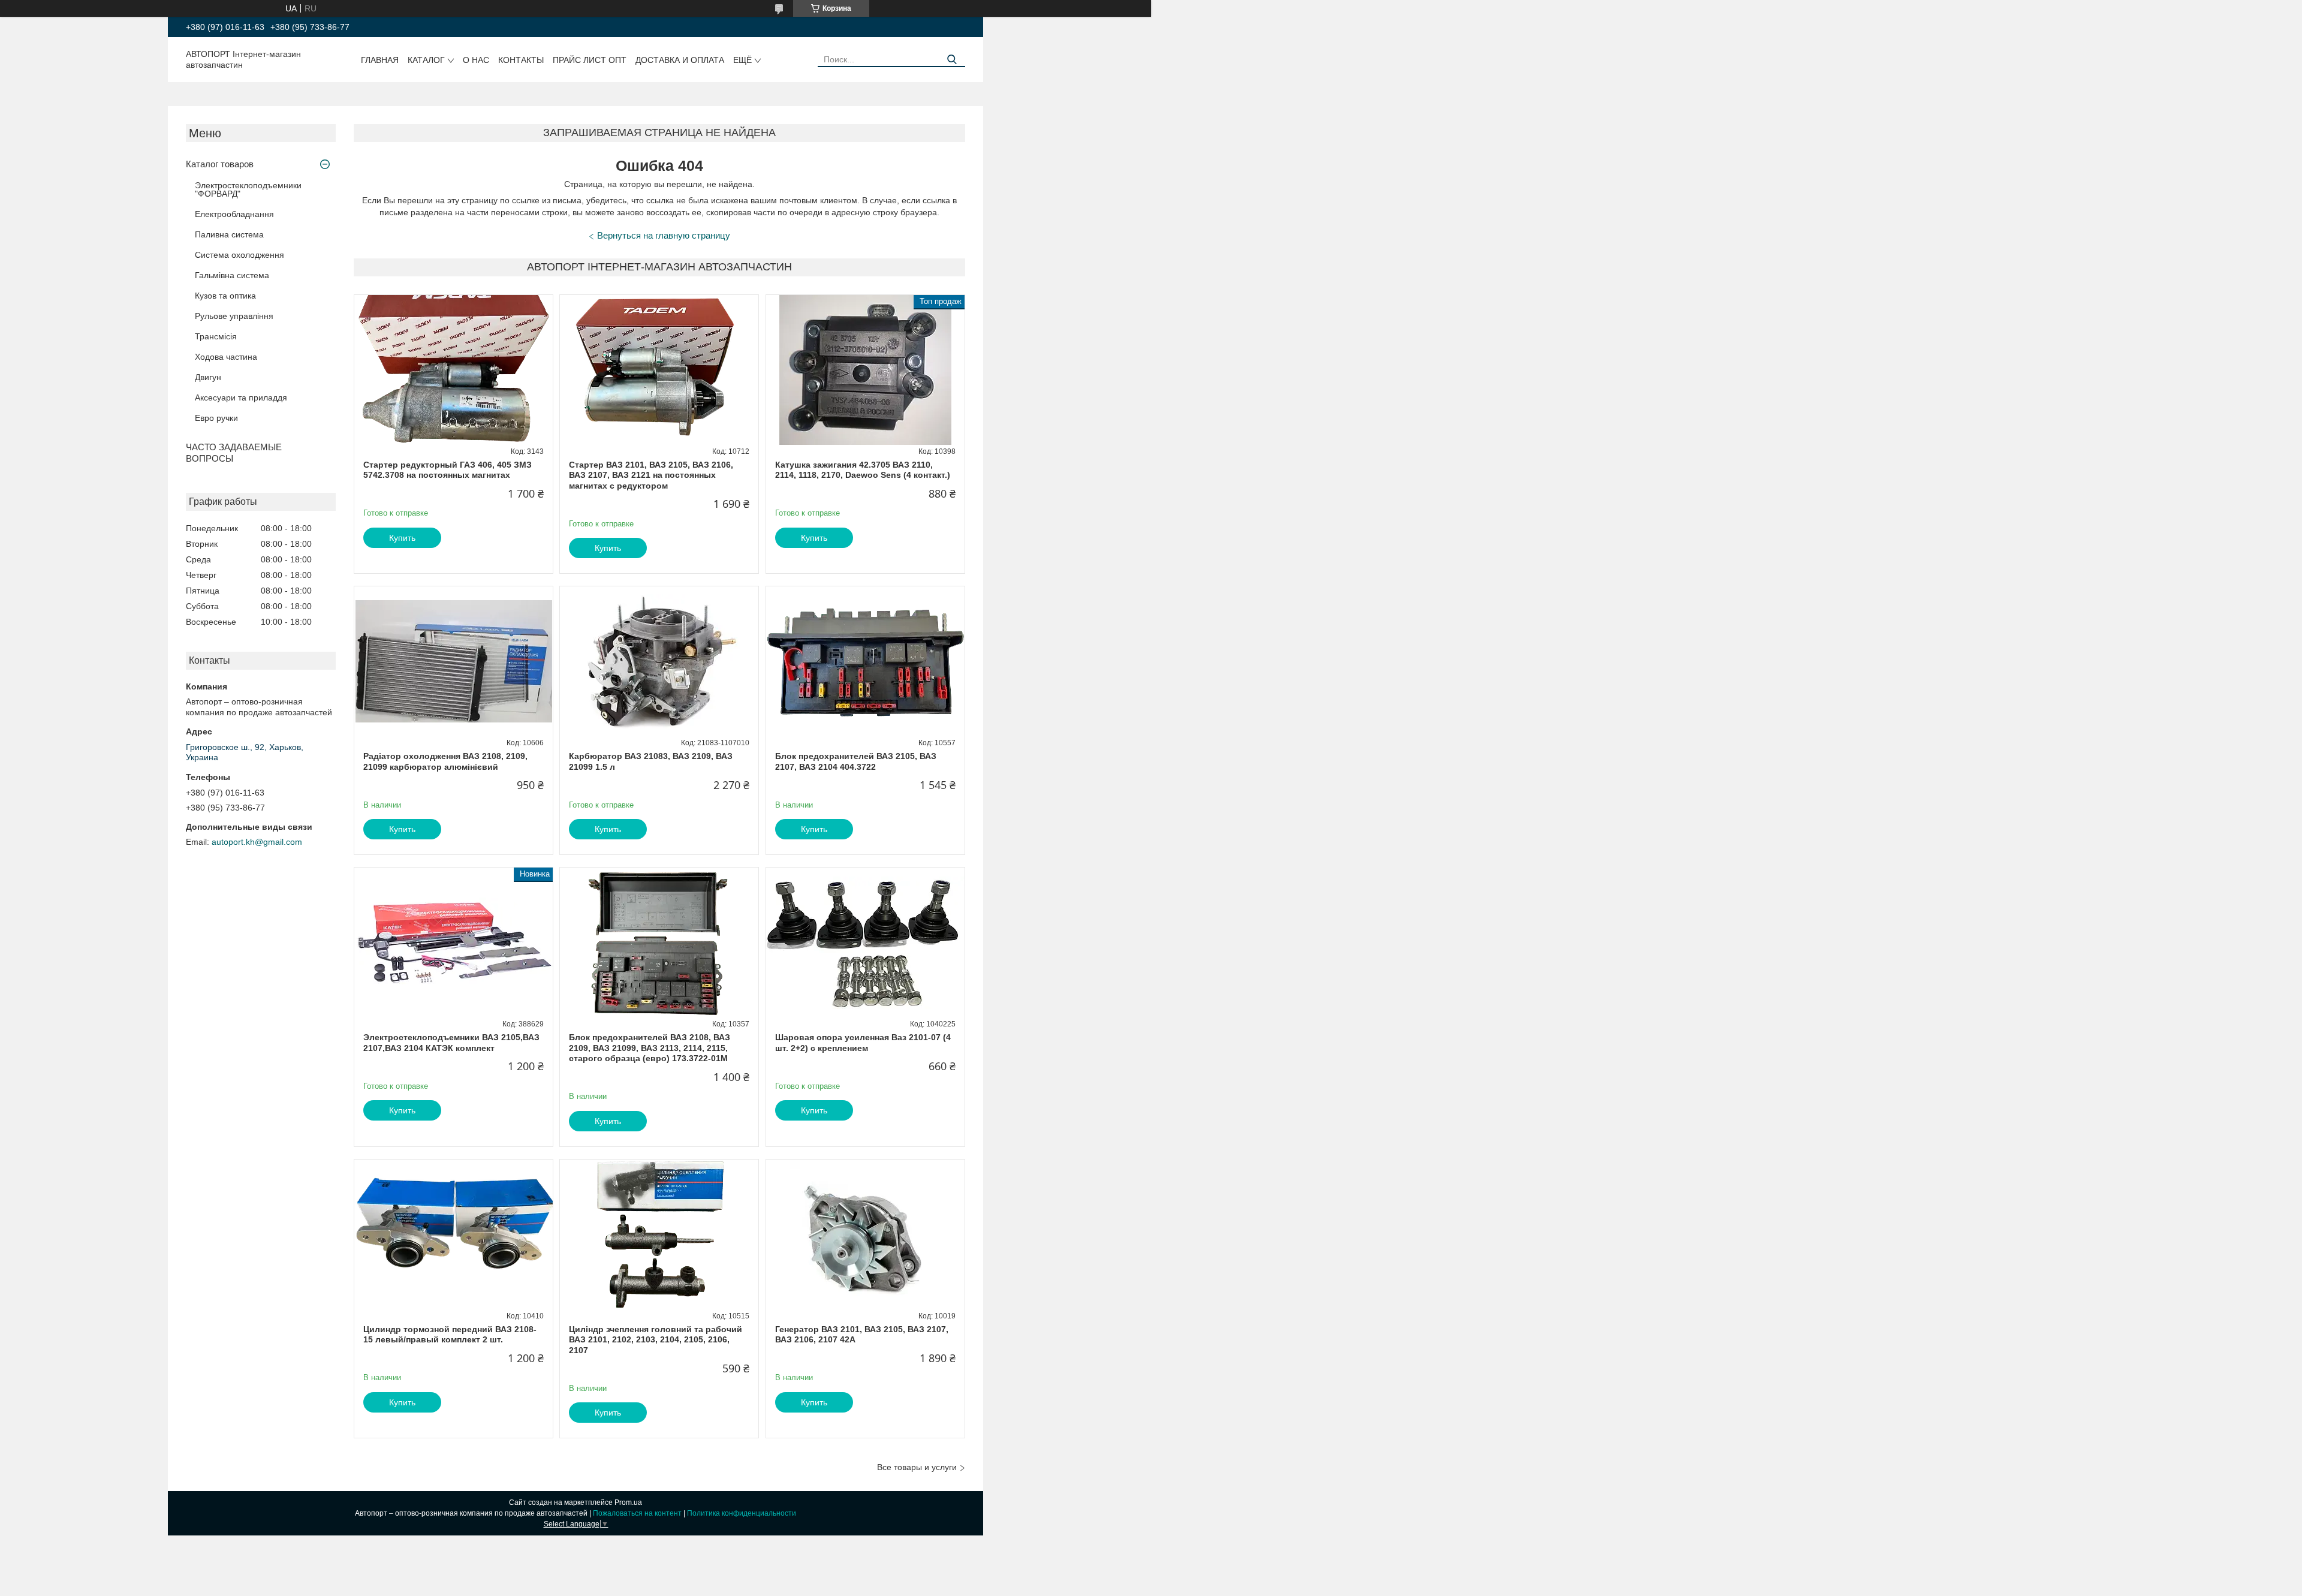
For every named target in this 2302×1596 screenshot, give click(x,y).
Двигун (208, 377)
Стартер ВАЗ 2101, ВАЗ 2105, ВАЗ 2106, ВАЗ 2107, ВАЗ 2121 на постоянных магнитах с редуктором (651, 475)
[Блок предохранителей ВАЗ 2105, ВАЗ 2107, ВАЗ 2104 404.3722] (865, 661)
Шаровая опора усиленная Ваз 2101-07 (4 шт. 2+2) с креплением (863, 1043)
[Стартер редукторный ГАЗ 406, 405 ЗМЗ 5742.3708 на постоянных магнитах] (454, 370)
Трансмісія (216, 336)
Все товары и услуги (917, 1467)
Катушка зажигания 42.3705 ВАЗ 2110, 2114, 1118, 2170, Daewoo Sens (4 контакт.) (863, 470)
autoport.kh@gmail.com (257, 842)
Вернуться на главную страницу (664, 235)
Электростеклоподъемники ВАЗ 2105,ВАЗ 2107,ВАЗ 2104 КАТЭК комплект (451, 1043)
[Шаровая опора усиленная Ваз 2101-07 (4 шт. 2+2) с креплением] (865, 942)
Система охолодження (239, 255)
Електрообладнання (234, 214)
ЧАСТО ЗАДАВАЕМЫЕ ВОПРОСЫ (234, 453)
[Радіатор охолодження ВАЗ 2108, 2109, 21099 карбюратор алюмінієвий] (454, 661)
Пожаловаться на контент (637, 1513)
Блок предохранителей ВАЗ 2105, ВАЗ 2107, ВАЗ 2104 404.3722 (856, 761)
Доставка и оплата (680, 60)
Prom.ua (628, 1502)
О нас (476, 60)
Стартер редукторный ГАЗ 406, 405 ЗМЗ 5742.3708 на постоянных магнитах (448, 470)
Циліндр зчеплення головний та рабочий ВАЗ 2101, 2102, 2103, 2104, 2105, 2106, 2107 (656, 1340)
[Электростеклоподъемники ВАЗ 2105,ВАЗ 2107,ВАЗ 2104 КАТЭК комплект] (454, 942)
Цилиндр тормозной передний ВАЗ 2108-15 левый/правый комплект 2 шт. (450, 1335)
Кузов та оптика (225, 296)
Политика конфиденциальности (742, 1513)
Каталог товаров (220, 164)
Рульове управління (234, 316)
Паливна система (229, 234)
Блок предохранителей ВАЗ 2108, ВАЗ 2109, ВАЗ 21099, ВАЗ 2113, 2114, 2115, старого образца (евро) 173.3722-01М (650, 1048)
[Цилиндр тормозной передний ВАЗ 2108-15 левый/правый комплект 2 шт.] (454, 1234)
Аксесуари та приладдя (241, 398)
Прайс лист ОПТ (590, 60)
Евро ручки (216, 418)
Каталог (426, 60)
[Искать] (952, 60)
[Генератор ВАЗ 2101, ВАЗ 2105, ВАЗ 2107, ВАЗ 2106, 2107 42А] (865, 1234)
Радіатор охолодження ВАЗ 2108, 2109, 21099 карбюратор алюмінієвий (445, 761)
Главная (380, 60)
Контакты (521, 60)
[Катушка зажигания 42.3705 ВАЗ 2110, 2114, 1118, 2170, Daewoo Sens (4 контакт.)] (865, 370)
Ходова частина (226, 357)
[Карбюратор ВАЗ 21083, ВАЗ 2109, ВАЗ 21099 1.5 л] (659, 661)
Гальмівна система (232, 275)
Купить (402, 538)
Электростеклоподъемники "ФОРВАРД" (248, 189)
